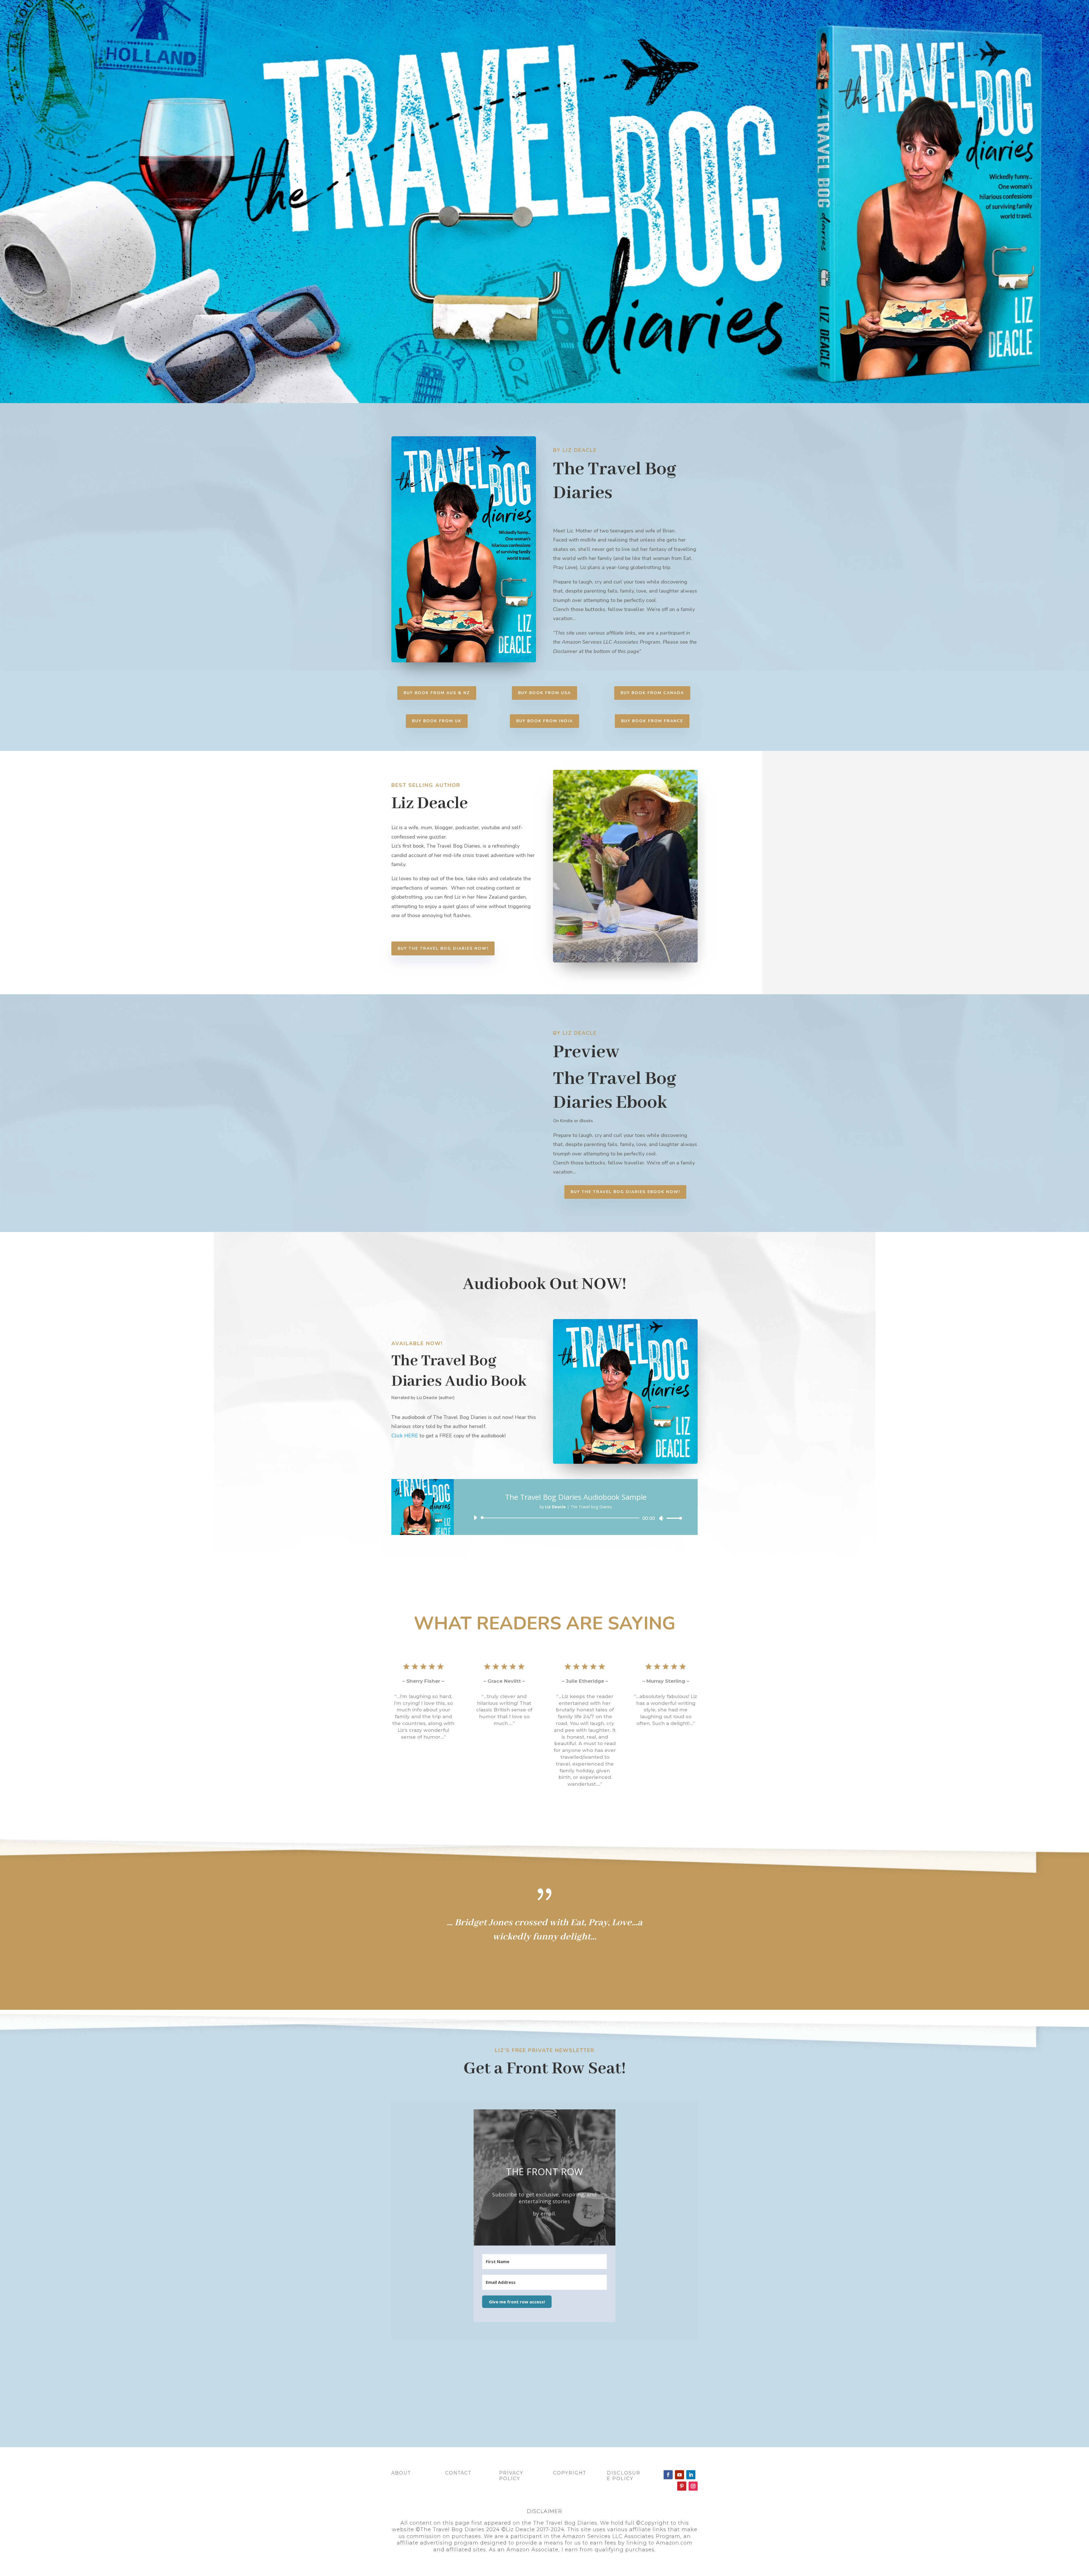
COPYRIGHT (570, 2473)
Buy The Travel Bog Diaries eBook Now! (625, 1192)
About (401, 2473)
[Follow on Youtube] (679, 2475)
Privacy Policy (511, 2476)
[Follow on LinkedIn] (691, 2475)
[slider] (673, 1518)
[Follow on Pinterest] (682, 2486)
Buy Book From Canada (652, 693)
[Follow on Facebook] (668, 2475)
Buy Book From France (652, 721)
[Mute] (661, 1518)
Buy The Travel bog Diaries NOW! (443, 948)
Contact (458, 2473)
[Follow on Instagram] (693, 2486)
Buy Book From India (544, 721)
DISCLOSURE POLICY (624, 2476)
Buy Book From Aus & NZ (437, 693)
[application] (576, 1518)
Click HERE (405, 1436)
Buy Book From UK (437, 721)
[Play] (475, 1518)
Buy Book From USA (544, 693)
